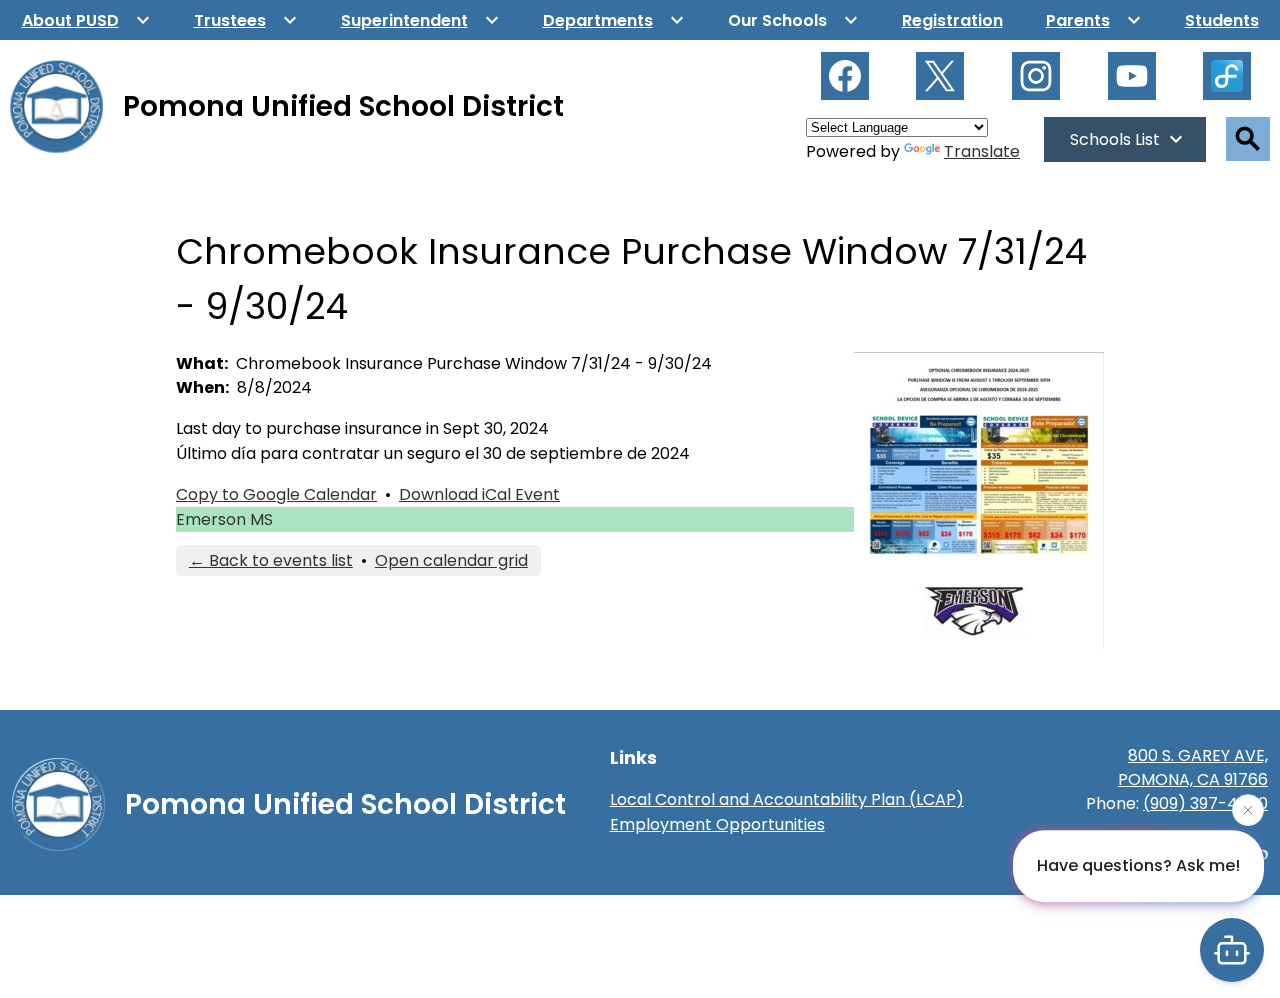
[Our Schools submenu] (793, 20)
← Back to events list (271, 560)
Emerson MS (224, 519)
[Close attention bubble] (1248, 810)
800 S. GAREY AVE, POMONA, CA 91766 (1193, 767)
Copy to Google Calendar (276, 494)
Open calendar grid (451, 560)
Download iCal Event (479, 494)
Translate (982, 151)
